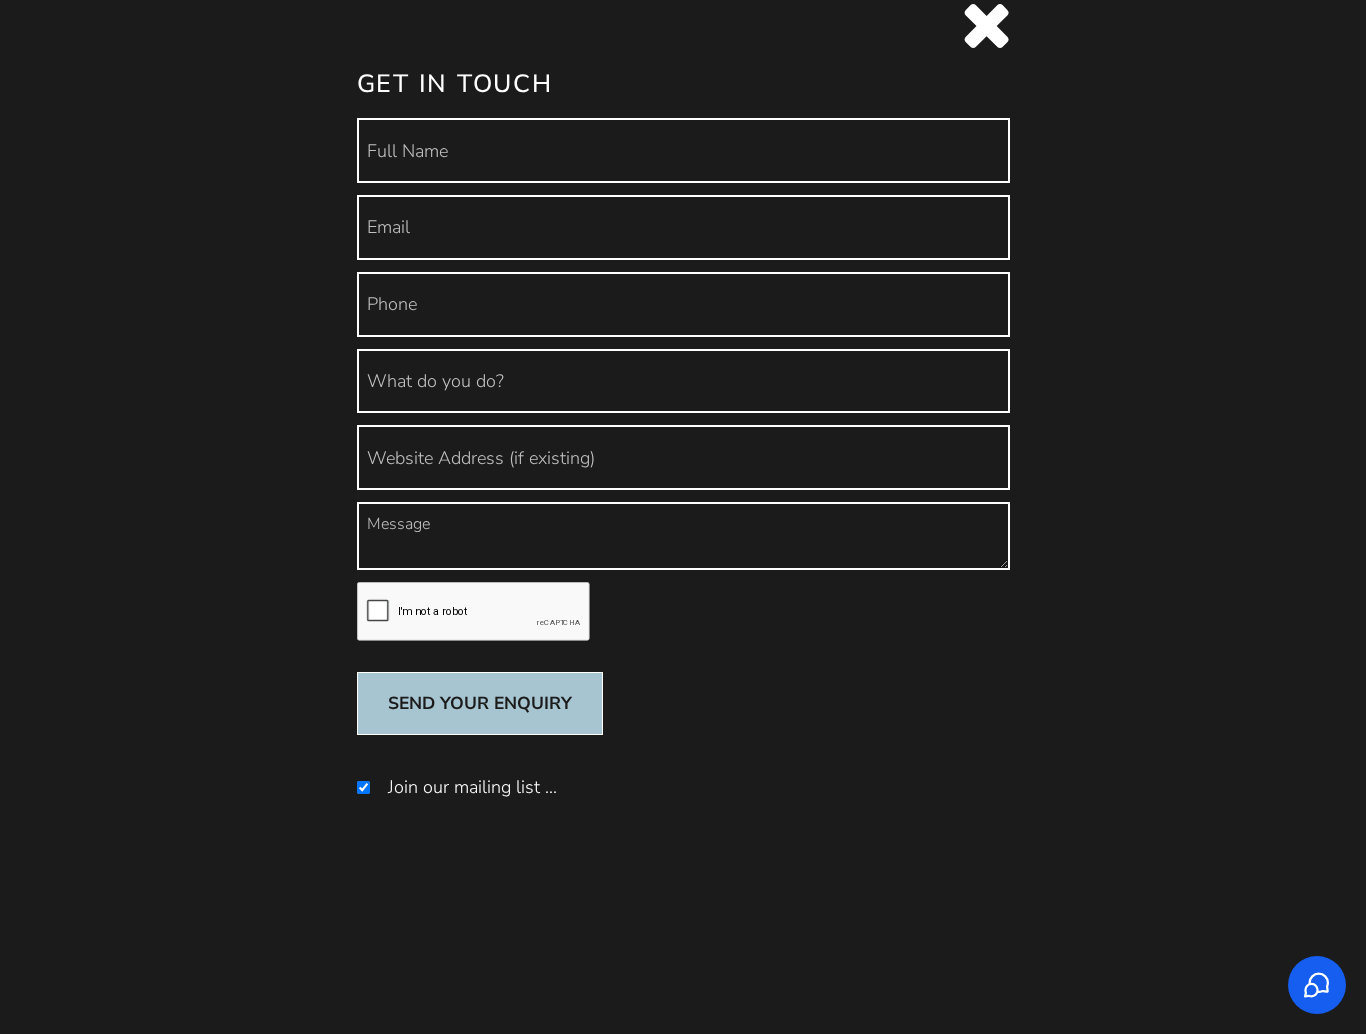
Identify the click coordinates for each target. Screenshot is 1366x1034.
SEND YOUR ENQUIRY (480, 703)
